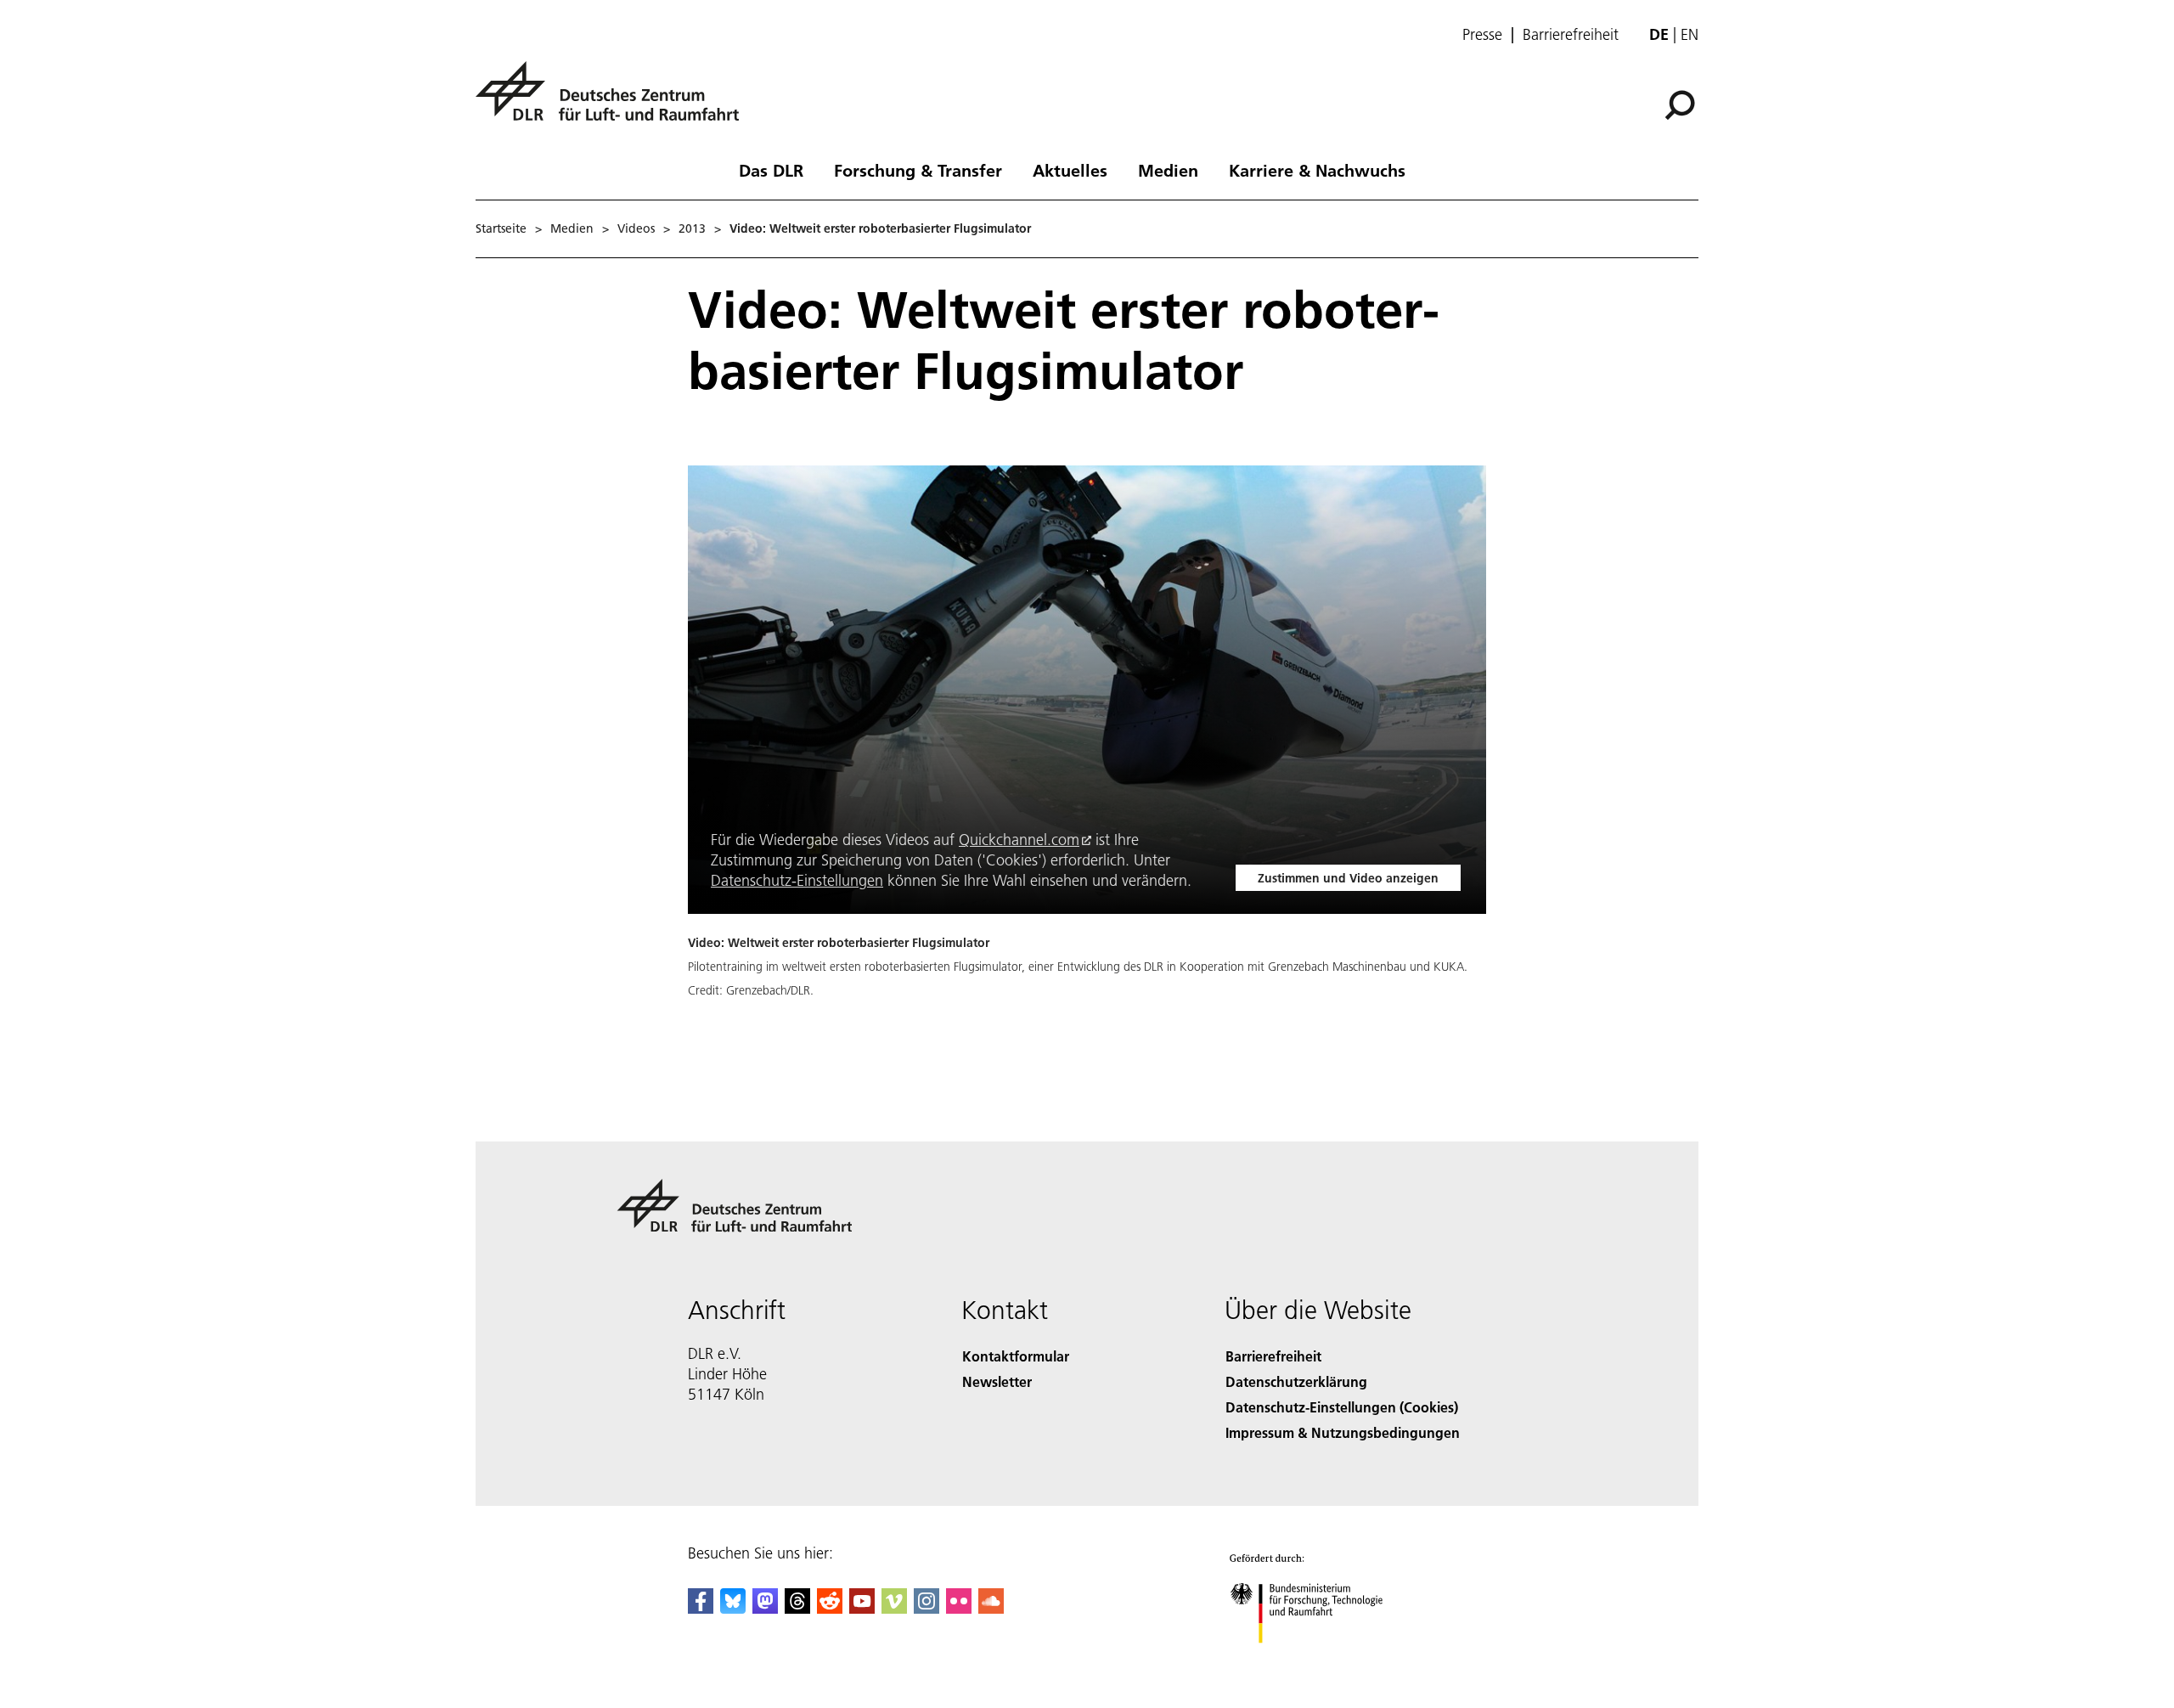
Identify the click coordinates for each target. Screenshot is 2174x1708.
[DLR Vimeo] (894, 1608)
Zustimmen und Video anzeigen (1348, 878)
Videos (636, 228)
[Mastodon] (765, 1608)
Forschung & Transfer (918, 170)
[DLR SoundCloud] (991, 1608)
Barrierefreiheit (1571, 35)
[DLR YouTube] (862, 1608)
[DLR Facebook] (701, 1608)
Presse (1482, 35)
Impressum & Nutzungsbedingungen (1343, 1432)
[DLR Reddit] (830, 1608)
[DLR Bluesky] (733, 1608)
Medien (1168, 170)
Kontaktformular (1016, 1356)
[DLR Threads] (797, 1608)
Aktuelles (1070, 170)
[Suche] (1682, 104)
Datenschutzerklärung (1296, 1381)
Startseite (501, 228)
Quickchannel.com (1019, 840)
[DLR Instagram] (926, 1608)
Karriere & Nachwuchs (1317, 170)
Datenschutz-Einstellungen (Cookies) (1342, 1407)
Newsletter (997, 1381)
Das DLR (771, 170)
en (1690, 34)
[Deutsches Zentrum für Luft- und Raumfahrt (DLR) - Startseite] (614, 101)
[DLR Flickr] (959, 1608)
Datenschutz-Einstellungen (797, 880)
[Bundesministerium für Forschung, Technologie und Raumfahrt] (1323, 1660)
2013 (692, 228)
